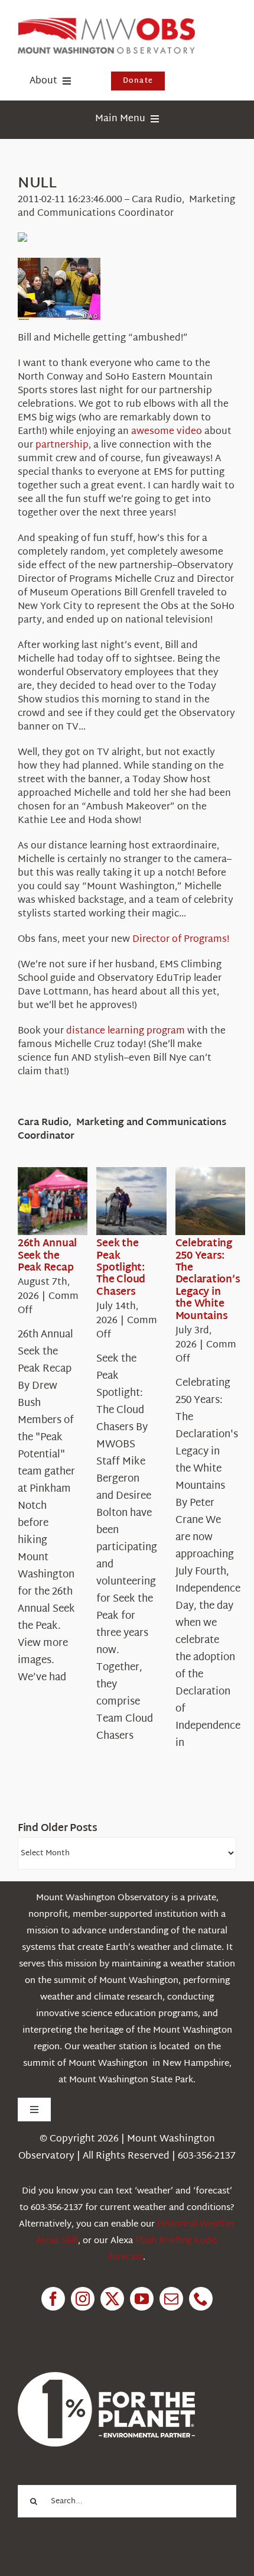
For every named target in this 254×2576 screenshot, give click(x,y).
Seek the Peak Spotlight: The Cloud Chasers (121, 1268)
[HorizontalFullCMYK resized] (106, 23)
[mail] (171, 2299)
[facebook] (53, 2299)
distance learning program (126, 1031)
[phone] (201, 2299)
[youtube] (142, 2299)
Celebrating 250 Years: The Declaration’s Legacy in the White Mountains (208, 1280)
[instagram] (83, 2299)
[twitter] (112, 2299)
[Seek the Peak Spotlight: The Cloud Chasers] (139, 1201)
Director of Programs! (181, 940)
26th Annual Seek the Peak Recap (47, 1256)
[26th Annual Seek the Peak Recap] (60, 1201)
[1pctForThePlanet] (106, 2377)
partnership (62, 445)
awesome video (167, 432)
